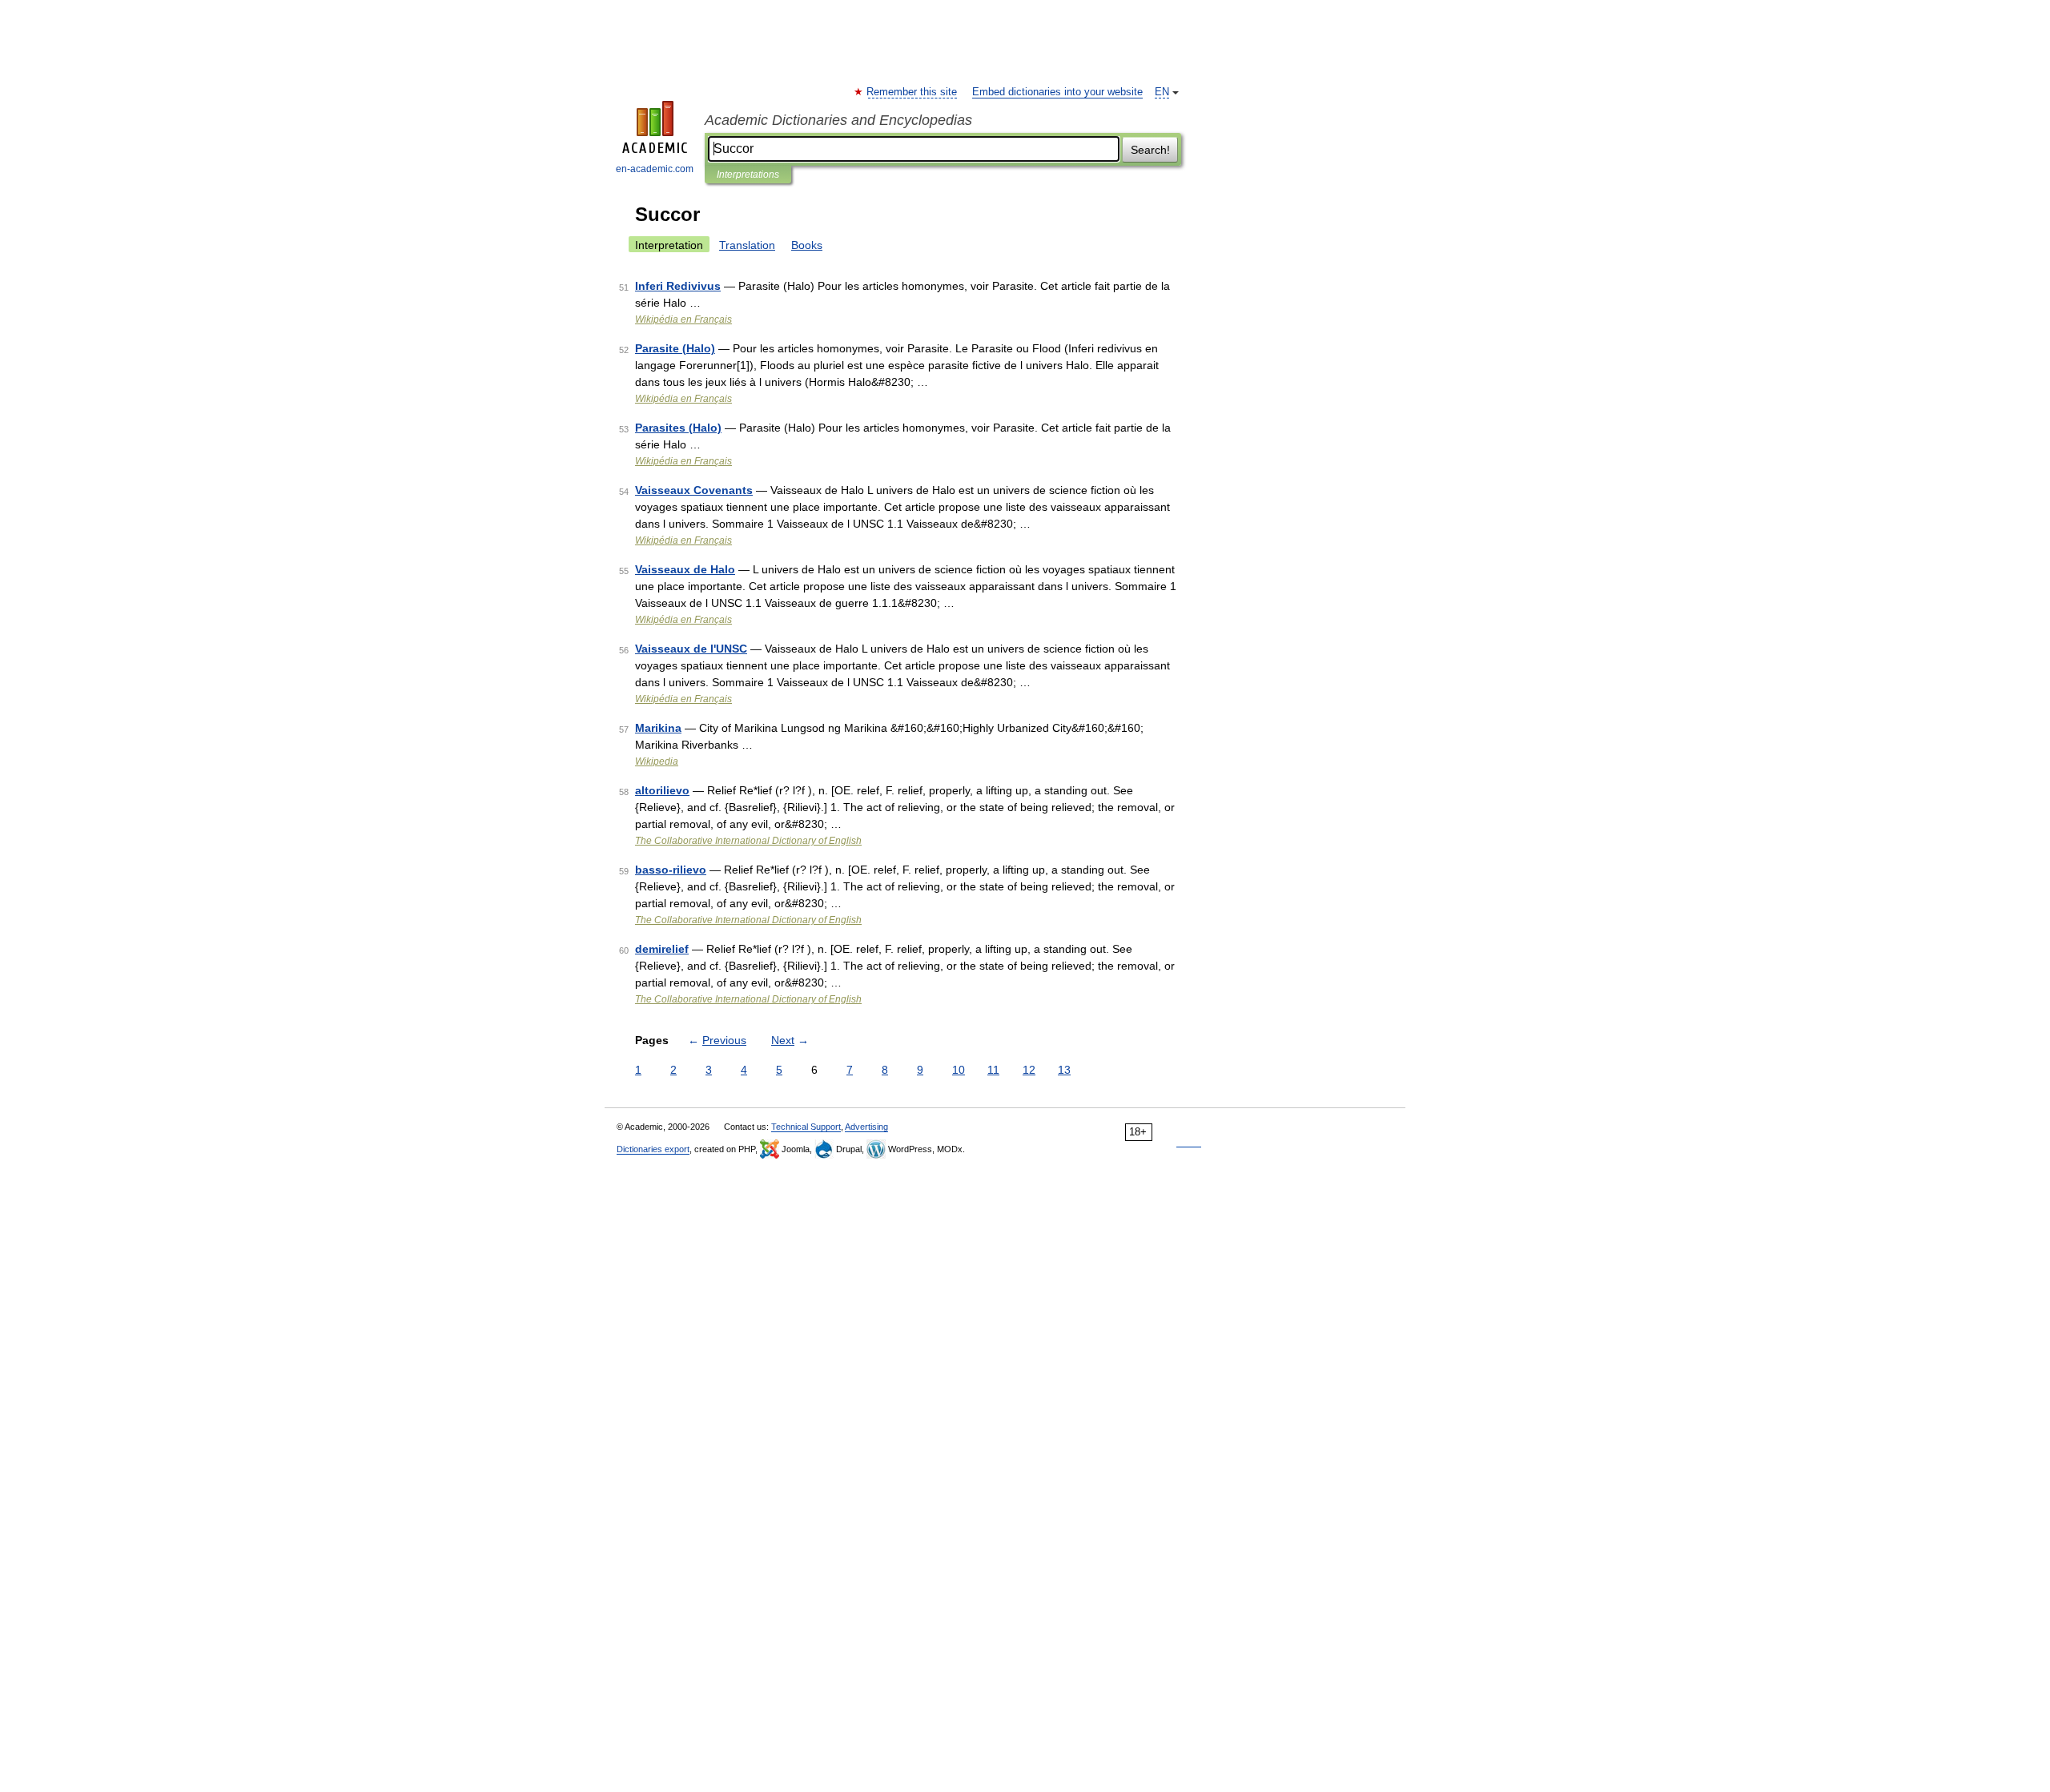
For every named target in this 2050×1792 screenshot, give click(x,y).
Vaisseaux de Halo (685, 569)
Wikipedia (657, 761)
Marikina (658, 728)
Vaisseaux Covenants (694, 490)
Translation (747, 245)
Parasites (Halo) (678, 428)
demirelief (662, 949)
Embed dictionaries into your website (1057, 92)
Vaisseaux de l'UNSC (691, 649)
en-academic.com (655, 169)
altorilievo (662, 790)
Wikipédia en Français (683, 319)
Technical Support (806, 1127)
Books (807, 245)
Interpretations (748, 175)
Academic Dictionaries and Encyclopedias (838, 120)
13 (1064, 1070)
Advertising (866, 1127)
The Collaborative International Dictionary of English (748, 841)
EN (1162, 92)
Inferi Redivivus (678, 286)
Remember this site (912, 92)
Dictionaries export (653, 1149)
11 (993, 1070)
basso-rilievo (671, 870)
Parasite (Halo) (675, 348)
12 (1029, 1070)
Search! (1150, 150)
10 (959, 1070)
